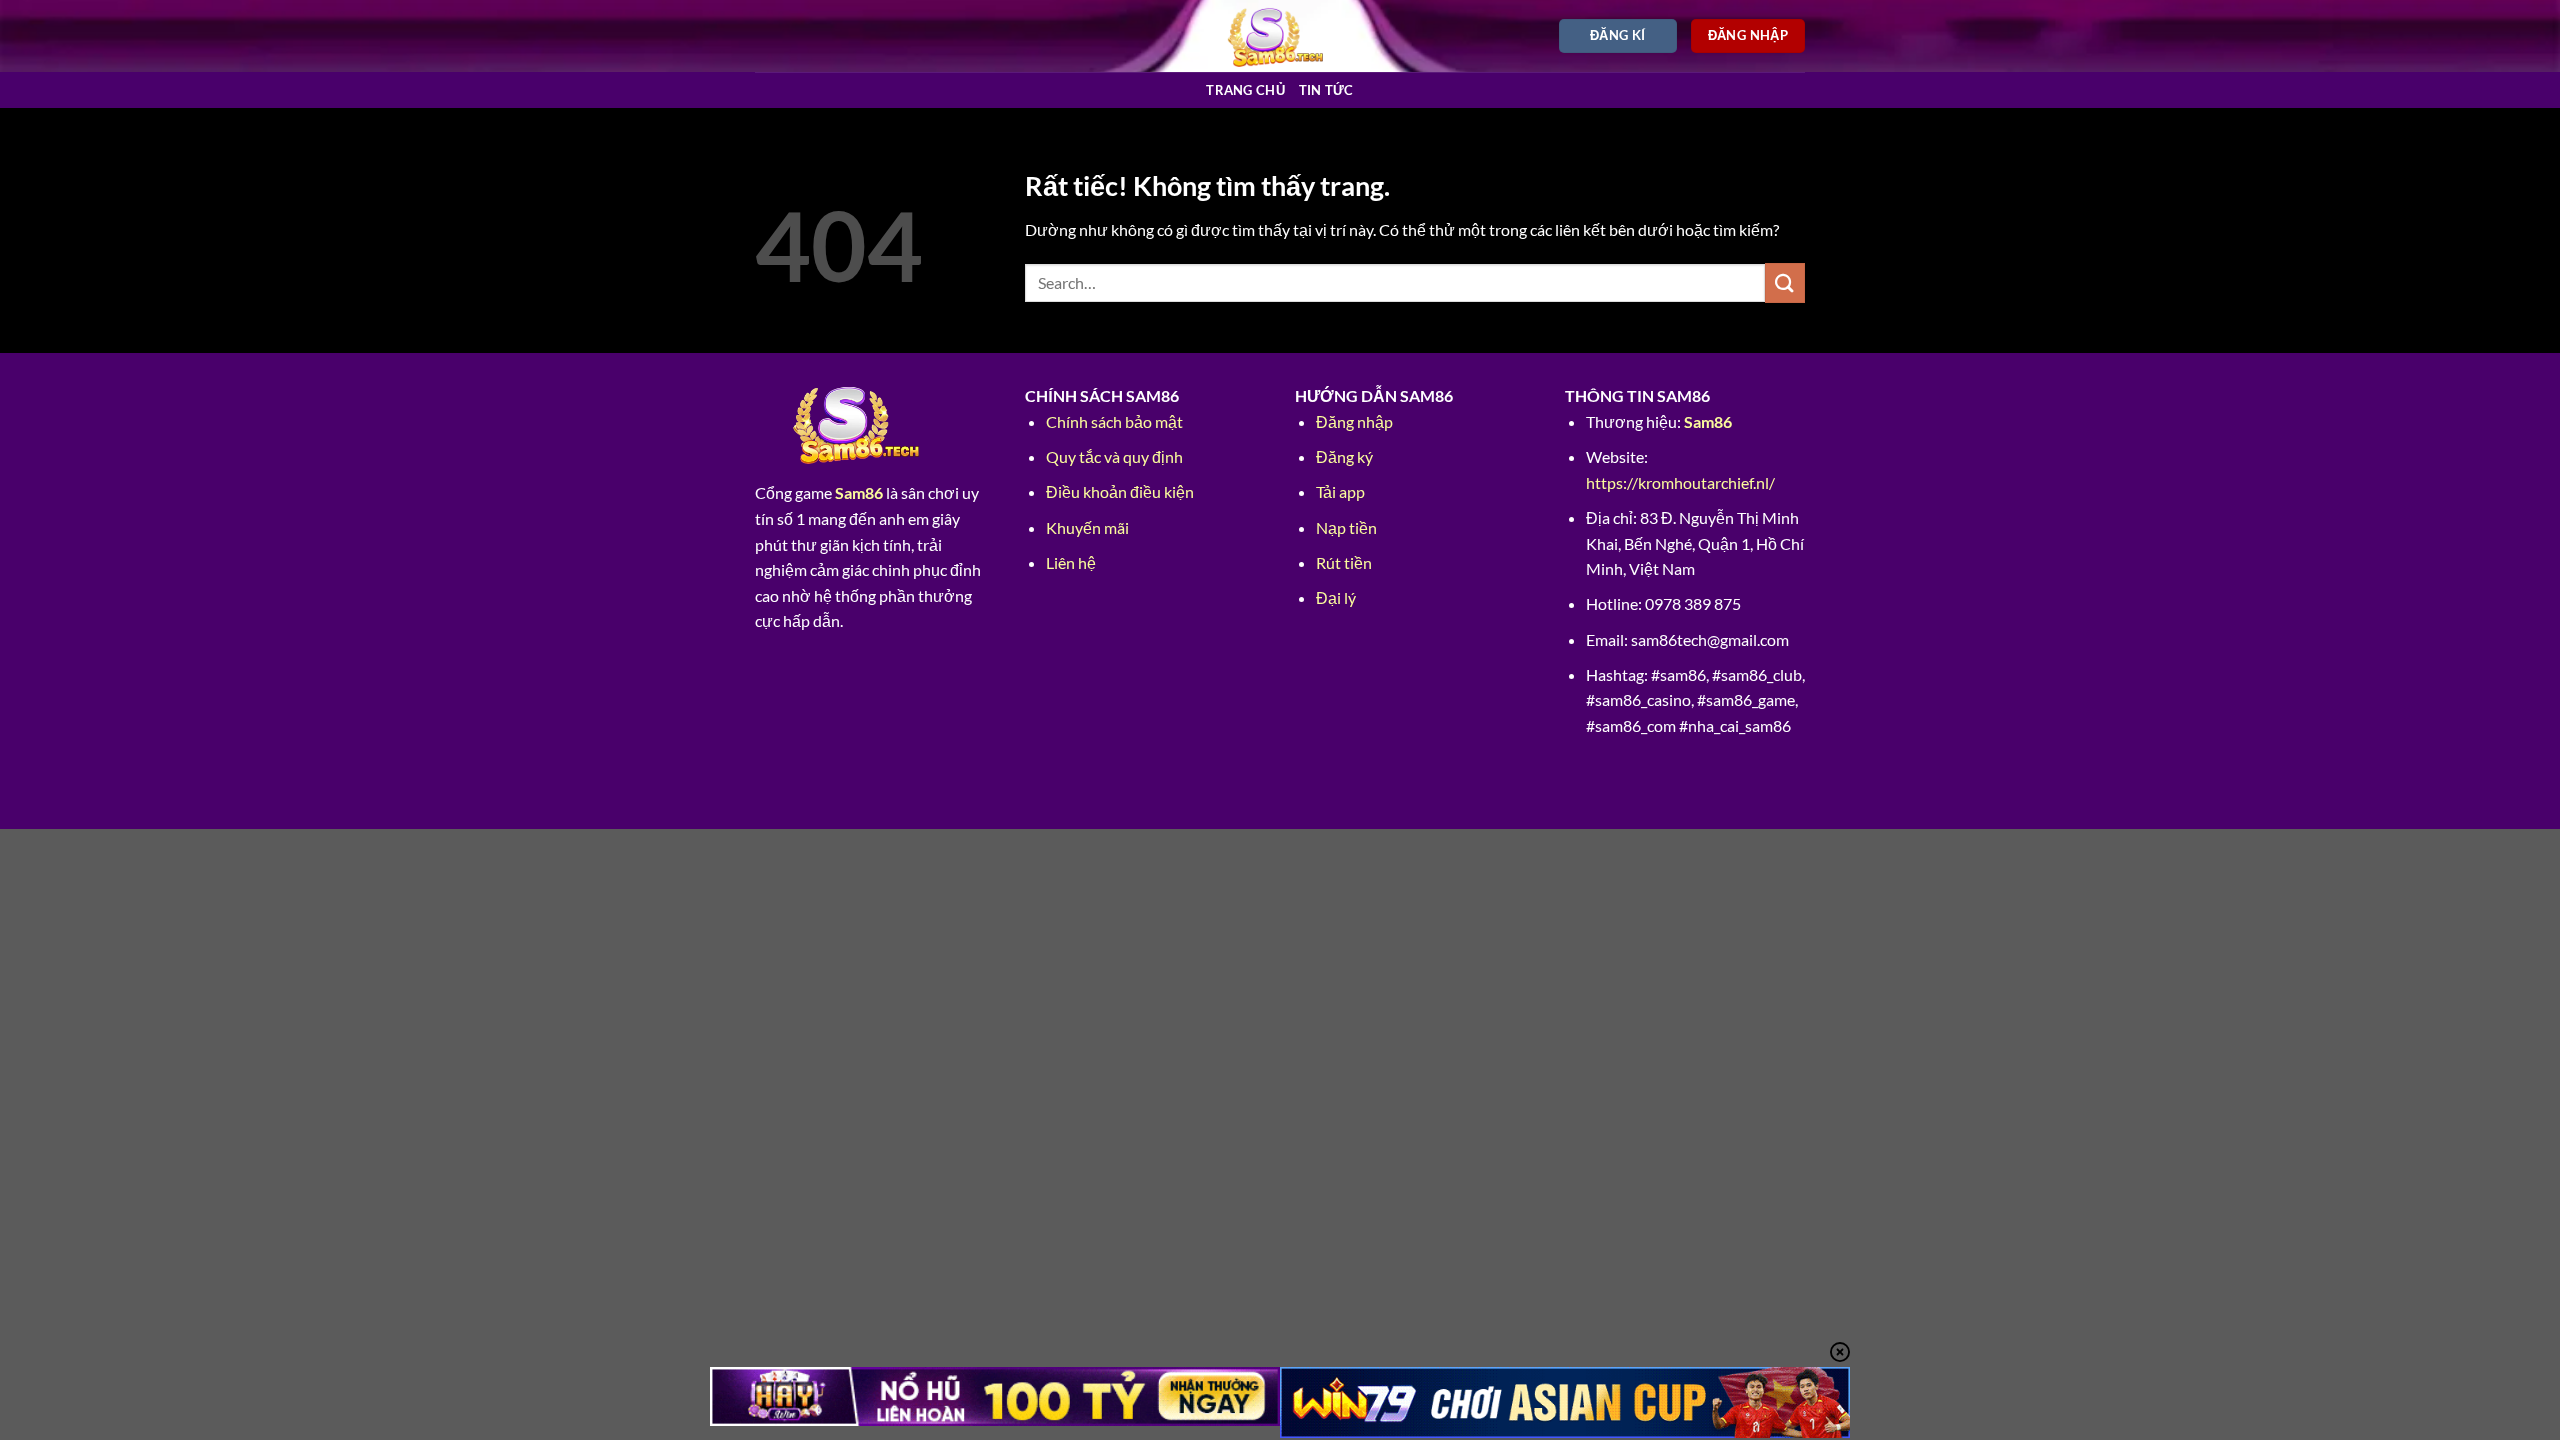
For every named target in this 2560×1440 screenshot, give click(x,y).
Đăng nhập (1354, 421)
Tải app (1340, 491)
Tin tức (1326, 90)
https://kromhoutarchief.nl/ (1680, 482)
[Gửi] (1785, 282)
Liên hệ (1071, 562)
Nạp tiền (1346, 527)
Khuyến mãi (1087, 527)
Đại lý (1336, 597)
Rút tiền (1344, 562)
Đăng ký (1344, 456)
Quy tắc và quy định (1114, 456)
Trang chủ (1245, 90)
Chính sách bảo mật (1114, 421)
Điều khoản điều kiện (1120, 491)
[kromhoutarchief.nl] (1280, 35)
